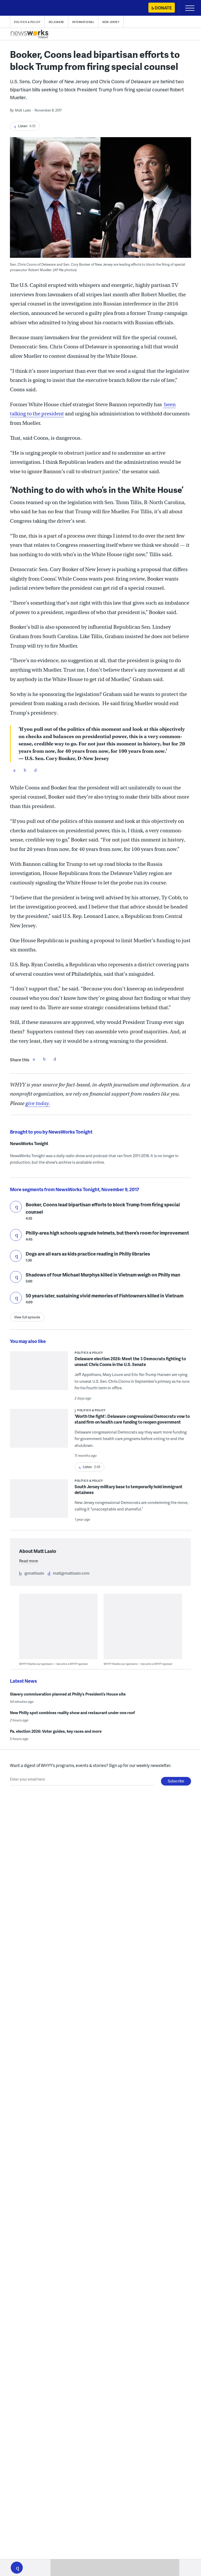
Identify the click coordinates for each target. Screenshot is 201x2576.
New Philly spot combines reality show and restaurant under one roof (72, 1713)
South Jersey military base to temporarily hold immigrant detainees (129, 1489)
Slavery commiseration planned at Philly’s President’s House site (68, 1694)
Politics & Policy (27, 22)
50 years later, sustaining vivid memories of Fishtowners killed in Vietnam (105, 1295)
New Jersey (111, 22)
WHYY (20, 8)
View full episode (27, 1317)
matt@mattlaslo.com (71, 1573)
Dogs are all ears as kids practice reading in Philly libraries (88, 1254)
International (83, 22)
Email (35, 770)
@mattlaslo (34, 1573)
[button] (17, 2568)
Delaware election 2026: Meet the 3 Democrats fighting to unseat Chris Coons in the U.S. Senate (130, 1361)
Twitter (25, 770)
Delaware (56, 22)
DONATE (163, 8)
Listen (16, 1207)
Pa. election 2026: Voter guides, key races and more (56, 1731)
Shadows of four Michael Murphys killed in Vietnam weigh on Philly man (103, 1275)
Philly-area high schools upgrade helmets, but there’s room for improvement (107, 1233)
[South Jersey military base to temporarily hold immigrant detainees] (39, 1502)
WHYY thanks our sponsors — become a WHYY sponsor (54, 1664)
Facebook (14, 770)
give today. (38, 1103)
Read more (29, 1561)
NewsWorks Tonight (29, 1144)
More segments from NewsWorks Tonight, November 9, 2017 (75, 1189)
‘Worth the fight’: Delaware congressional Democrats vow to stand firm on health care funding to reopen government (132, 1419)
